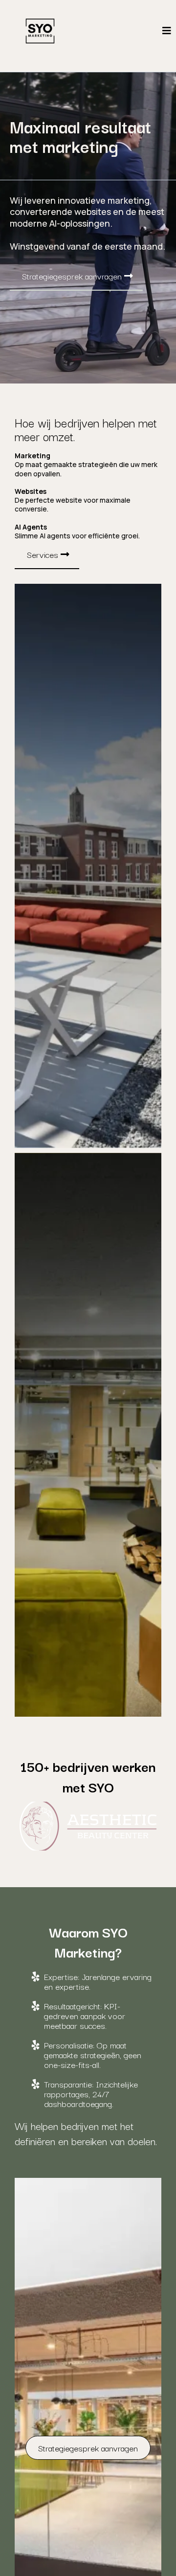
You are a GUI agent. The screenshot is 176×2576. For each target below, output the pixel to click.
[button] (167, 31)
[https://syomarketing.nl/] (40, 31)
